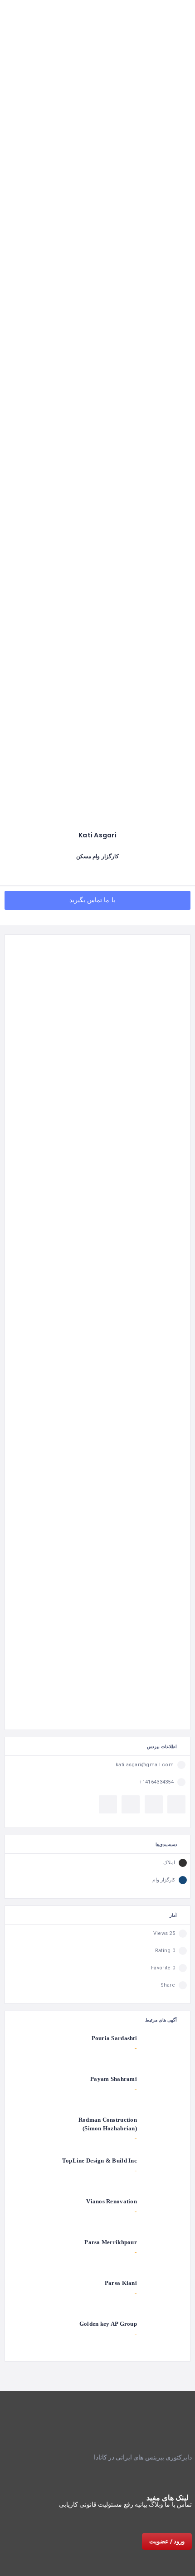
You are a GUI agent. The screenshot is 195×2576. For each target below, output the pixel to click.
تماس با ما (178, 2504)
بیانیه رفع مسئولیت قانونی (113, 2504)
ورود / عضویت (167, 2541)
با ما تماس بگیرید (93, 900)
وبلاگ (156, 2504)
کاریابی (68, 2504)
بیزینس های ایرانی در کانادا (129, 2457)
